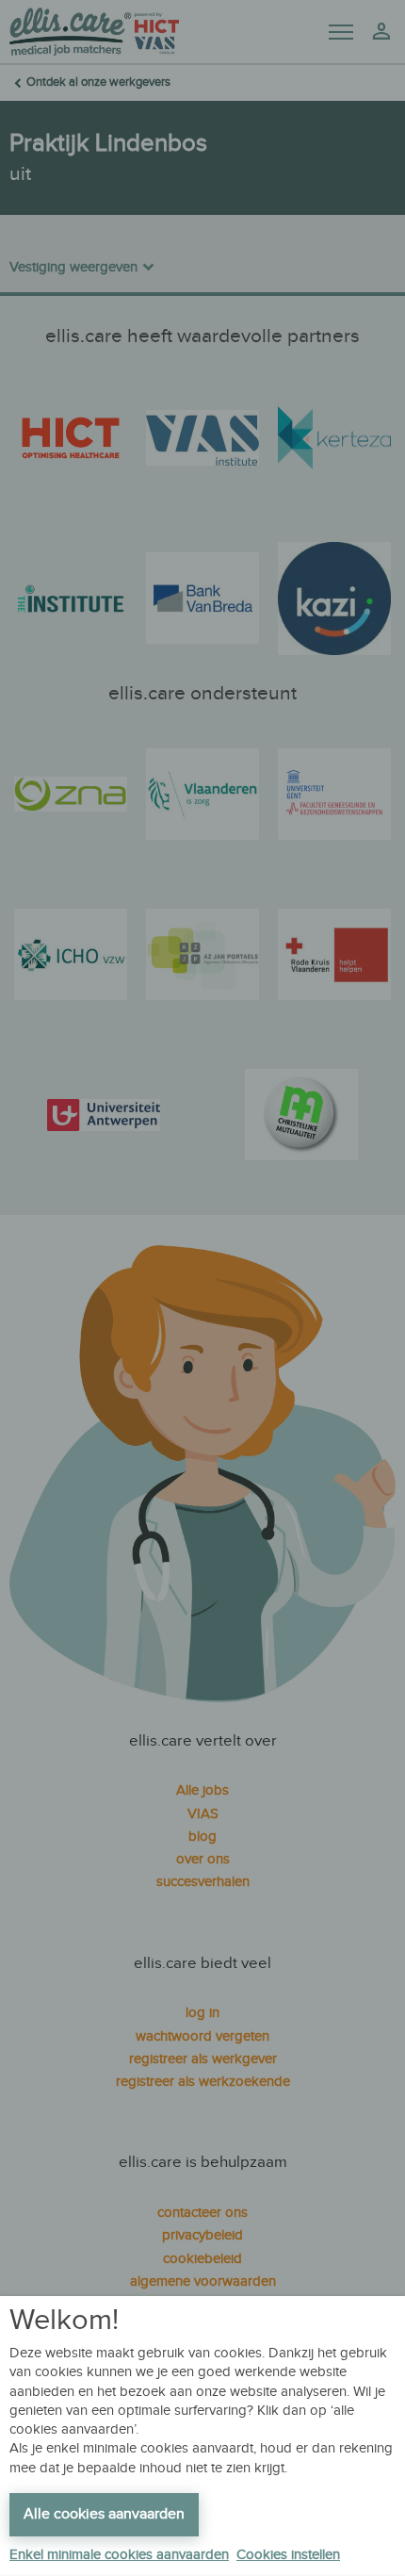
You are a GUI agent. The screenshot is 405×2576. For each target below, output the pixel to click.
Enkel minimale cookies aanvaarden (119, 2555)
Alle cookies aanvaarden (104, 2514)
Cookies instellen (288, 2555)
